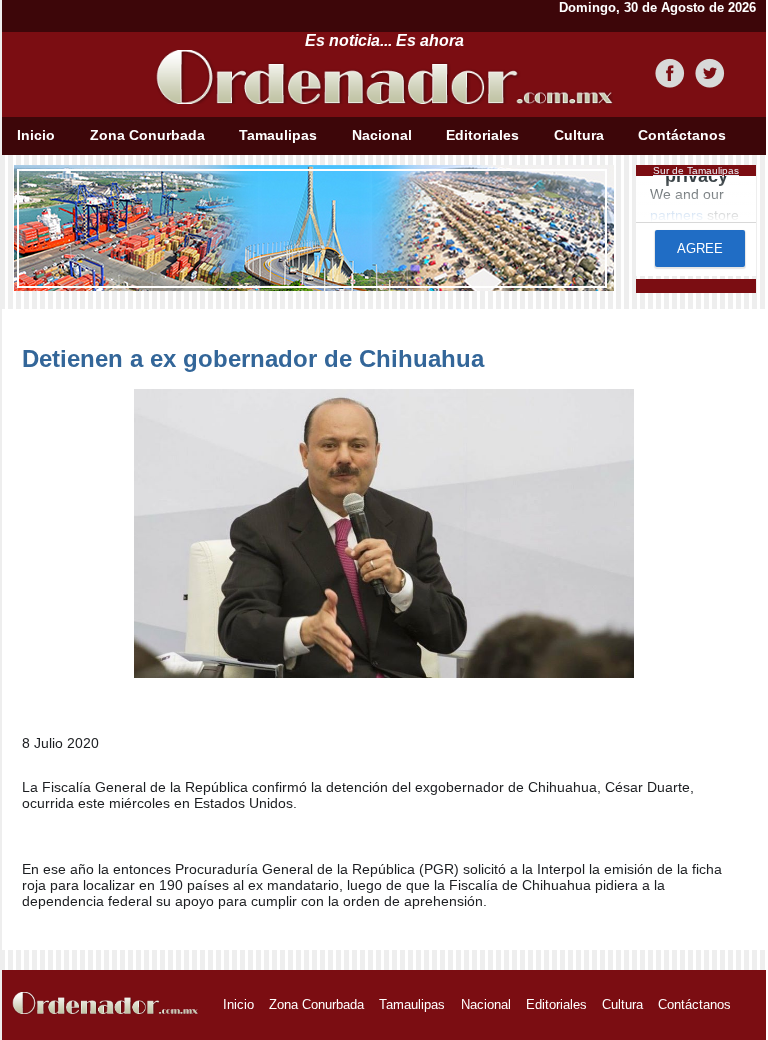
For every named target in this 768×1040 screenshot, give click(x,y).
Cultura (579, 135)
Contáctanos (682, 135)
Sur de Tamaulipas (696, 170)
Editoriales (482, 135)
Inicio (36, 135)
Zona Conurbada (147, 135)
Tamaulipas (278, 135)
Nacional (382, 135)
